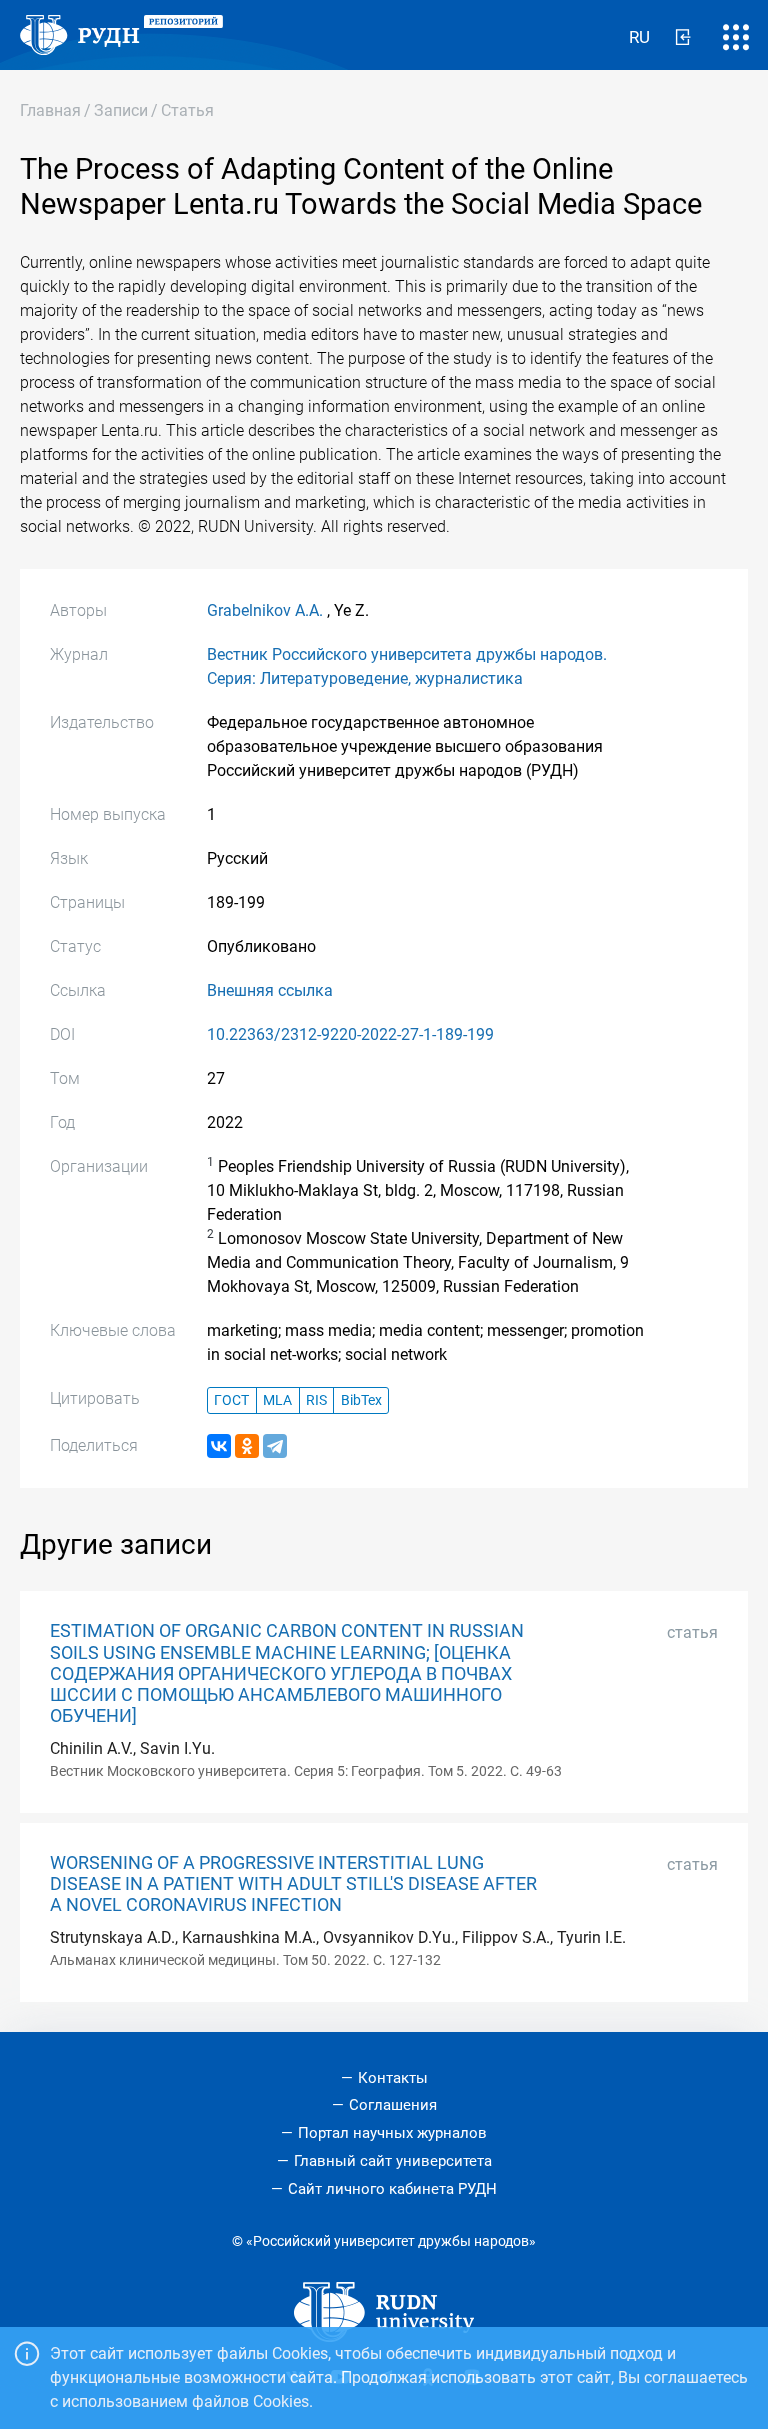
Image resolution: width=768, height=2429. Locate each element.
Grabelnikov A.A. (265, 610)
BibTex (361, 1400)
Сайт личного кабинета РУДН (392, 2189)
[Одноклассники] (247, 1446)
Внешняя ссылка (270, 990)
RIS (316, 1400)
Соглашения (393, 2105)
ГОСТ (231, 1400)
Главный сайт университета (393, 2161)
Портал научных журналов (392, 2133)
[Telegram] (275, 1446)
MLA (277, 1400)
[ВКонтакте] (219, 1446)
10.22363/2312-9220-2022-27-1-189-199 (350, 1034)
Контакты (393, 2078)
